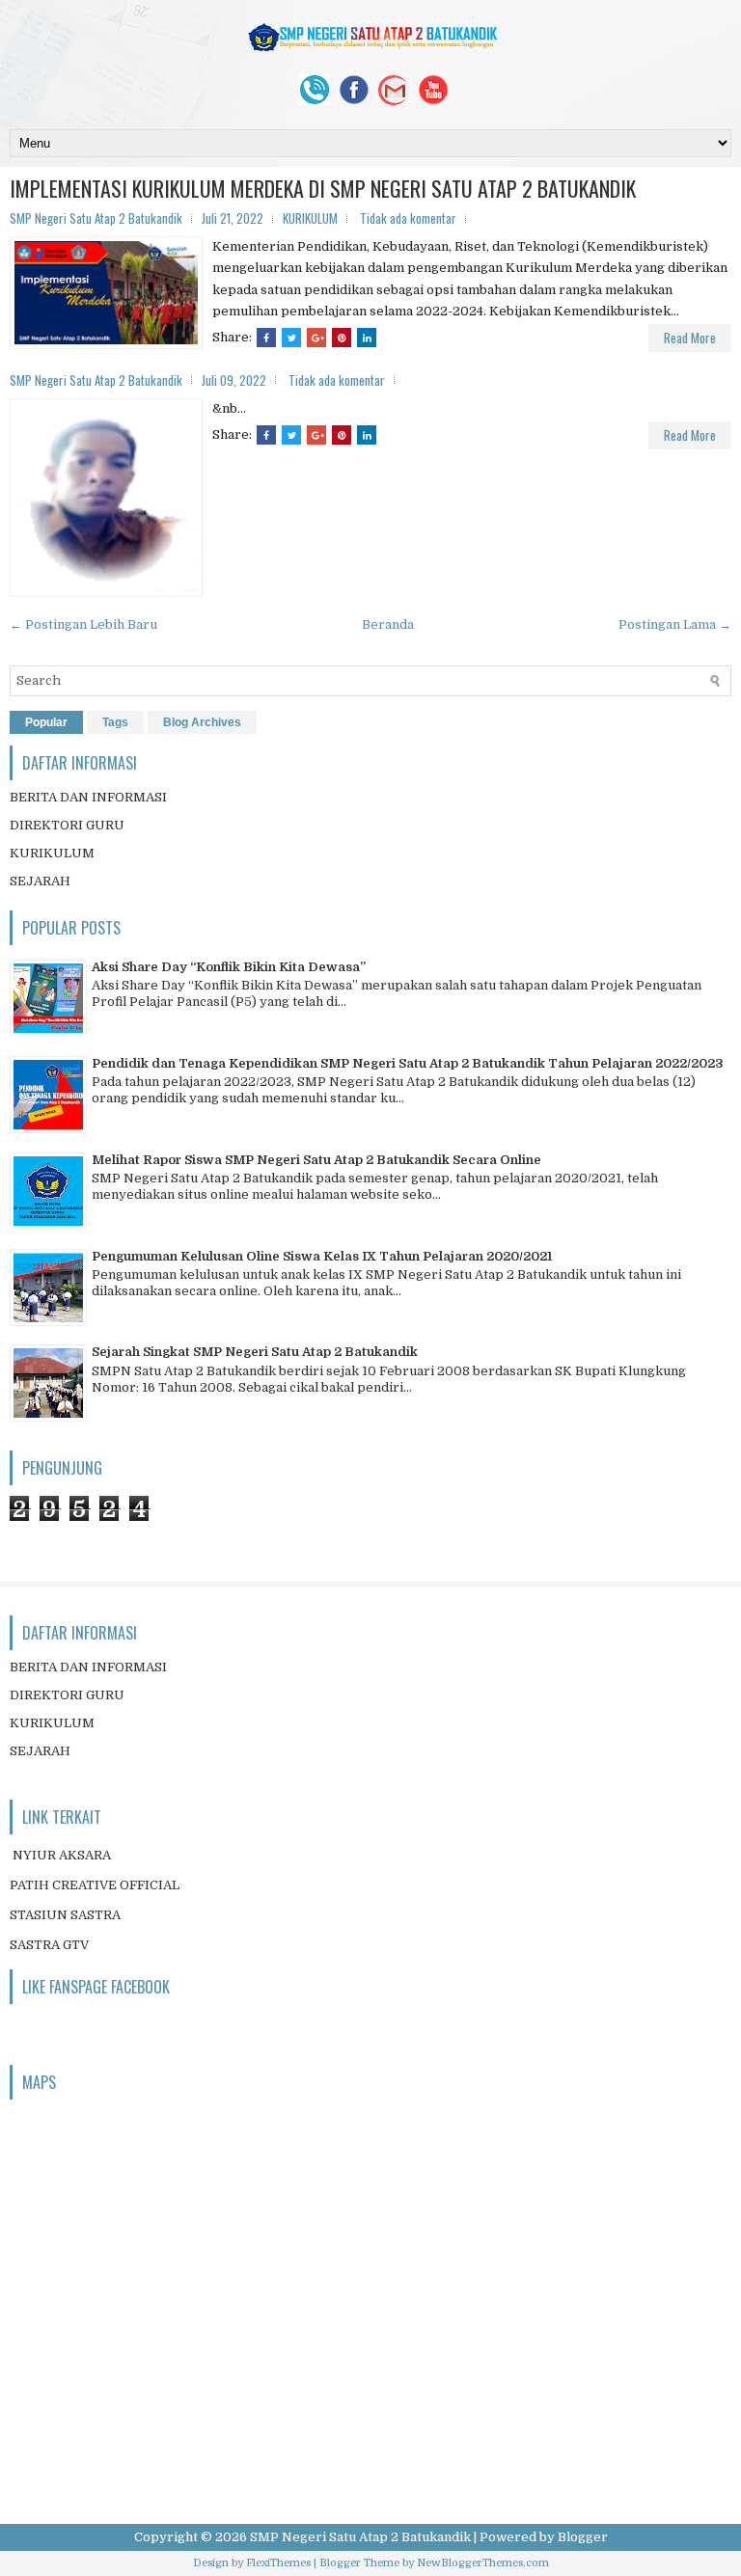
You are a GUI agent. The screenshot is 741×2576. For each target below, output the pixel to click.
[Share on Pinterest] (342, 338)
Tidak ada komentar (408, 218)
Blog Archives (202, 722)
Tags (115, 722)
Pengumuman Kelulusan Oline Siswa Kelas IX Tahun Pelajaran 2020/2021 (322, 1256)
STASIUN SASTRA (65, 1915)
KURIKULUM (310, 218)
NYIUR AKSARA (62, 1855)
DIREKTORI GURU (67, 825)
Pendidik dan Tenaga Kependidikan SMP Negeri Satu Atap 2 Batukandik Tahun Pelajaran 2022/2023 (408, 1063)
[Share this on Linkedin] (367, 338)
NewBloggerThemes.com (483, 2563)
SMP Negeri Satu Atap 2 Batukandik (360, 2537)
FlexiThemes (278, 2563)
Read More (690, 338)
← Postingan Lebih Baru (83, 624)
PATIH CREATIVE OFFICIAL (95, 1885)
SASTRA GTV (49, 1945)
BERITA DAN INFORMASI (88, 797)
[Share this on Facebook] (266, 338)
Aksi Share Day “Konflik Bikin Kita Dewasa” (229, 967)
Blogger (583, 2537)
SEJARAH (40, 881)
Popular (46, 722)
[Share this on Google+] (316, 338)
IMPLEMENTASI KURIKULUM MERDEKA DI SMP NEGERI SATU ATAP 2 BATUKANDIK (323, 188)
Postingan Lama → (675, 624)
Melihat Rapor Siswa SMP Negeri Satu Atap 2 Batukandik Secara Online (316, 1160)
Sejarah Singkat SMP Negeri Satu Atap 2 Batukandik (255, 1352)
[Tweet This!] (291, 338)
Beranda (388, 624)
